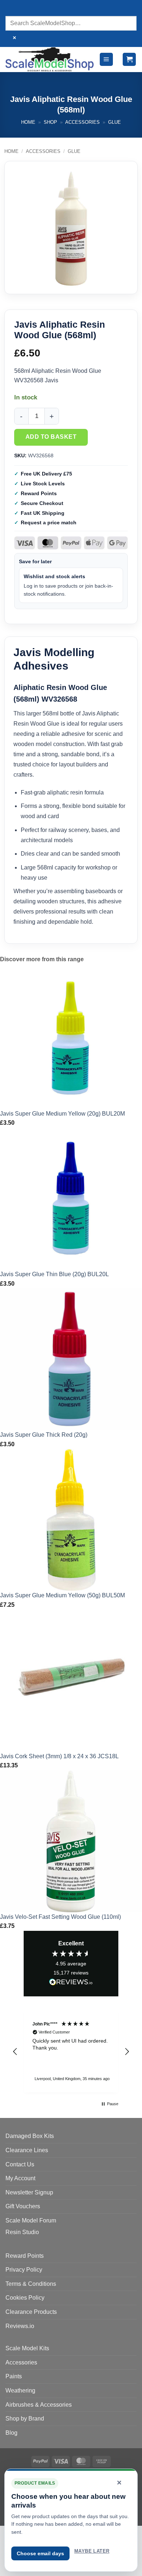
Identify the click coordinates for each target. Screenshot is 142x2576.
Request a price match (49, 522)
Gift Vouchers (23, 2206)
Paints (14, 2376)
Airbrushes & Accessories (39, 2405)
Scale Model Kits (27, 2348)
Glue (115, 122)
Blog (11, 2433)
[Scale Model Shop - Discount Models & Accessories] (50, 59)
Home (28, 122)
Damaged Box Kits (30, 2136)
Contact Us (20, 2164)
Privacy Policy (24, 2270)
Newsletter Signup (29, 2192)
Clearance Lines (27, 2150)
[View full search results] (13, 9)
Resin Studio (22, 2232)
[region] (71, 2052)
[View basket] (129, 60)
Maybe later (92, 2551)
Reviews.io (20, 2326)
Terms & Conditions (31, 2284)
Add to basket (51, 437)
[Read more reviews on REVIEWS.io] (71, 1983)
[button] (106, 60)
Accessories (82, 122)
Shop (50, 122)
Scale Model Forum (31, 2220)
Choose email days (40, 2553)
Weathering (20, 2390)
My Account (20, 2178)
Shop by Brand (25, 2419)
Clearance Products (31, 2312)
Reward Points (25, 2256)
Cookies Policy (25, 2298)
